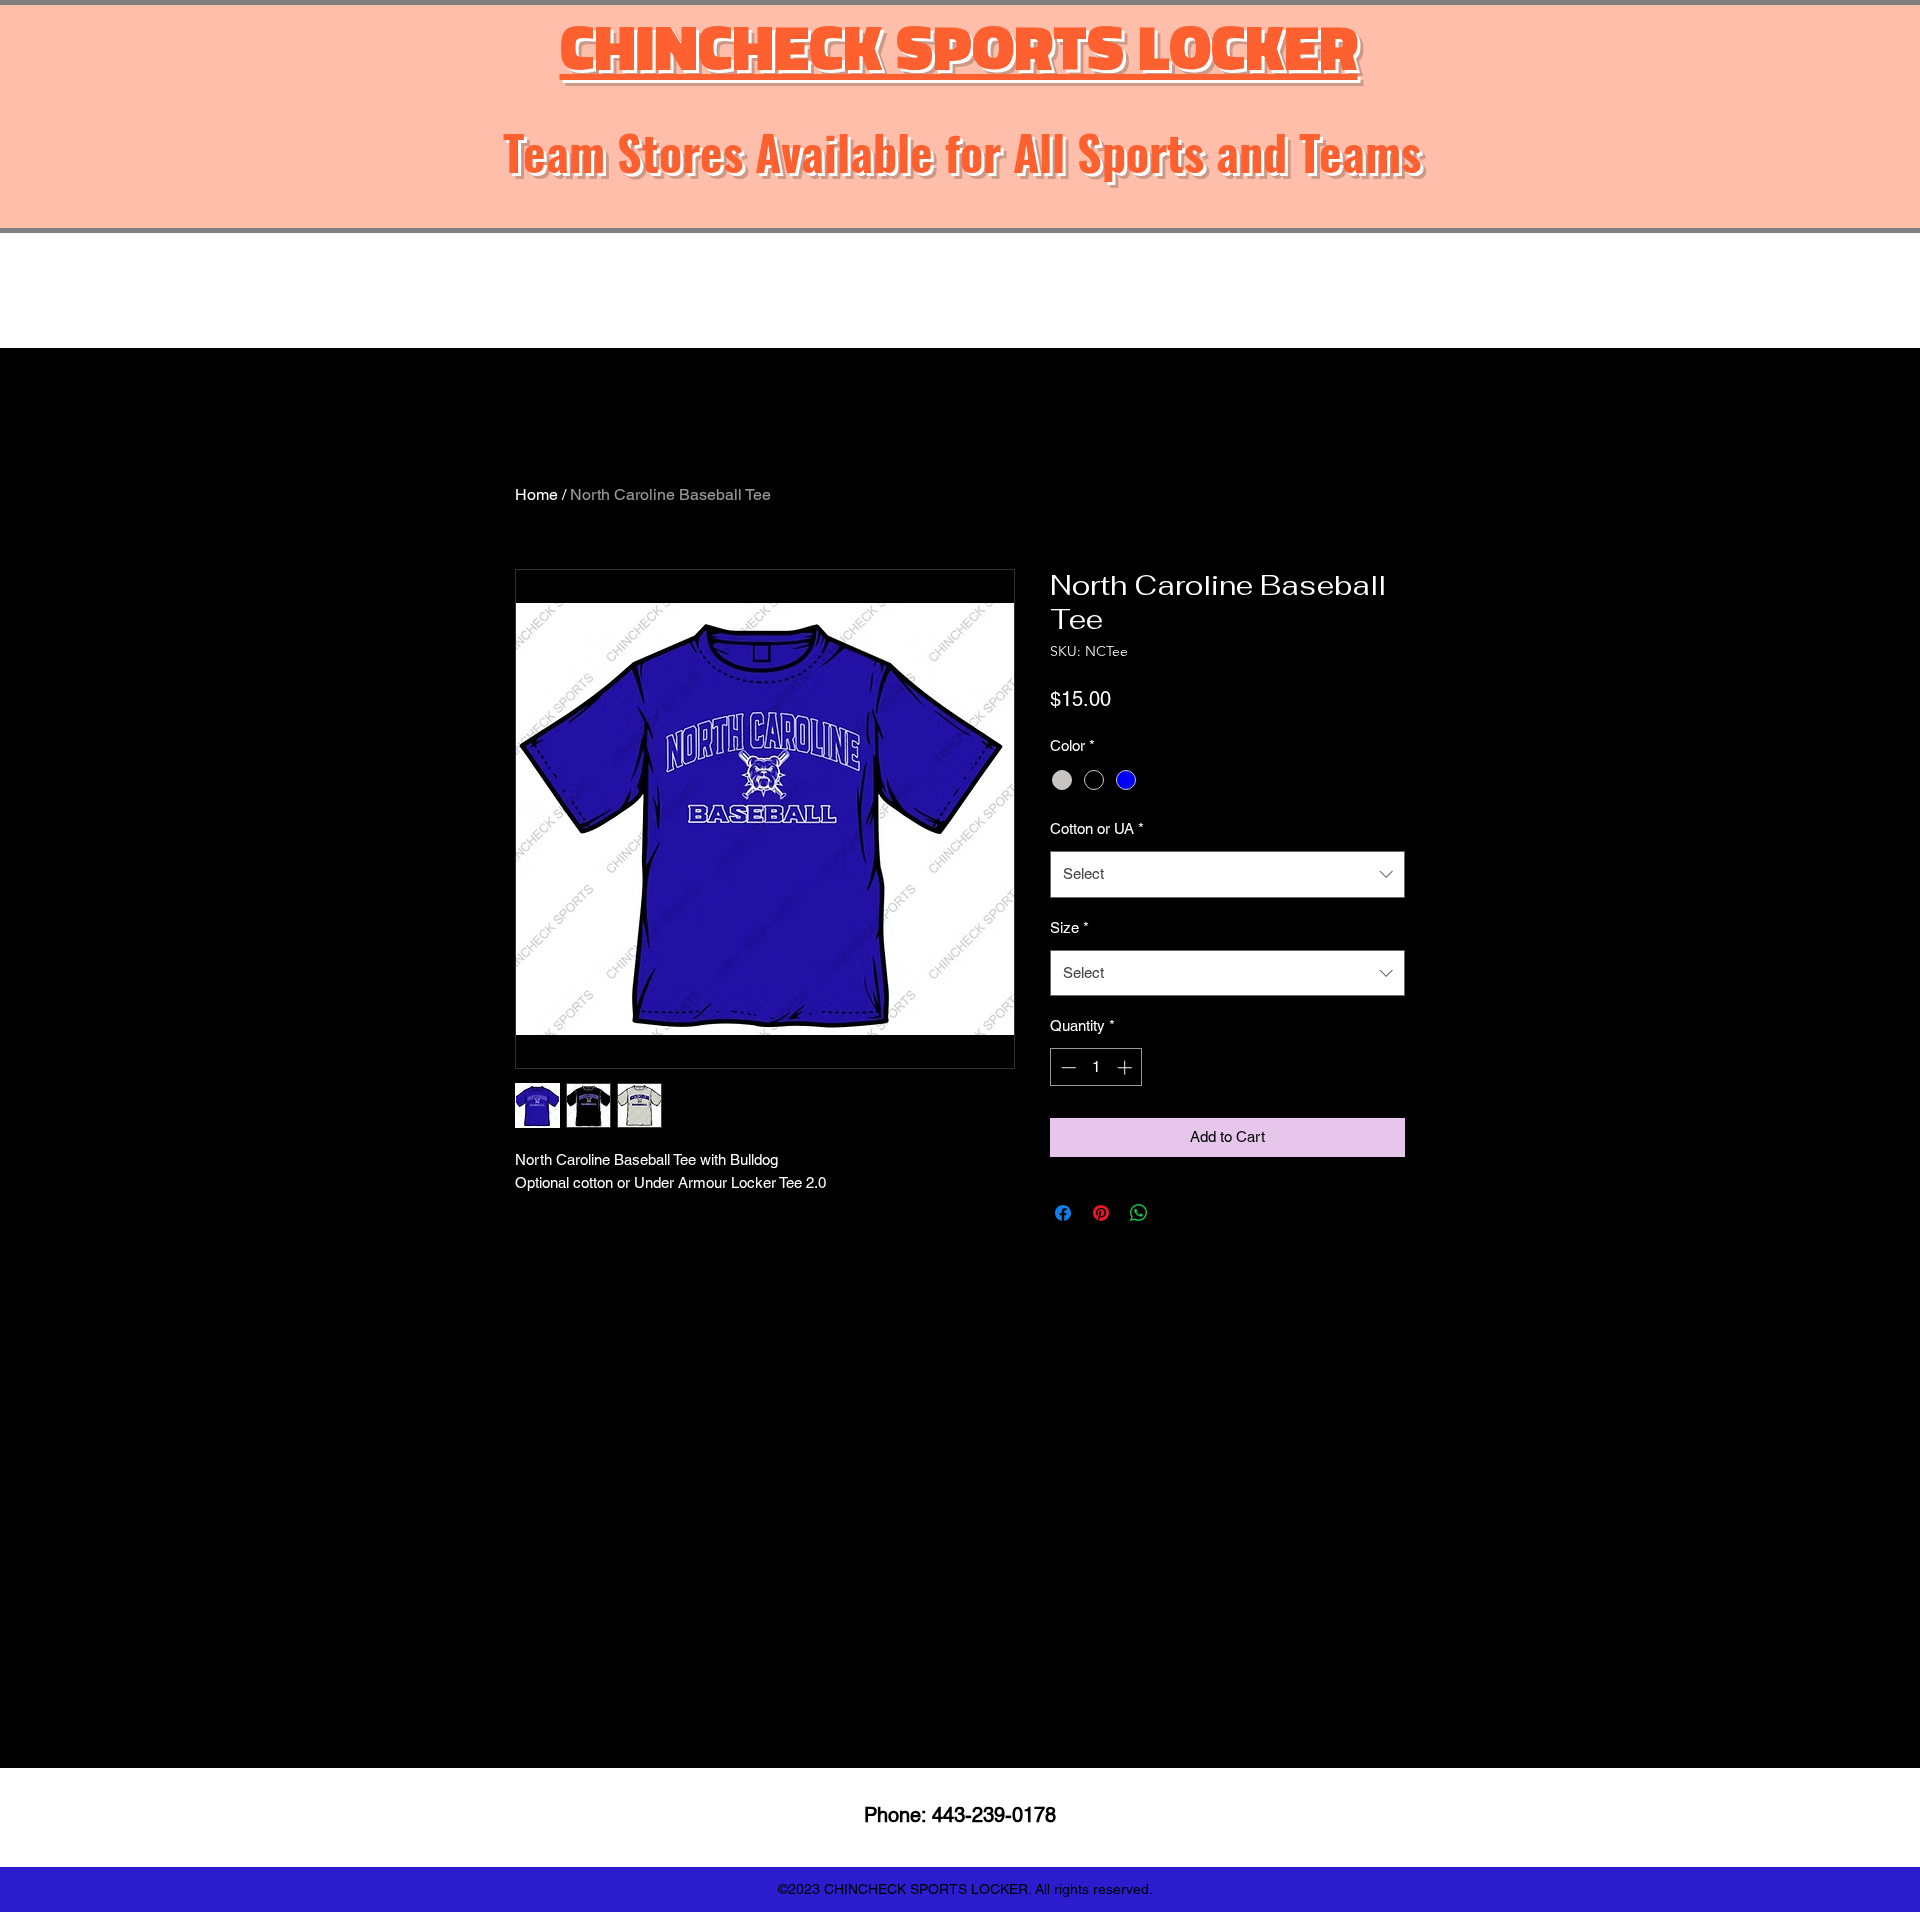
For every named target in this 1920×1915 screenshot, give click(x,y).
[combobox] (1227, 874)
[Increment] (1126, 1067)
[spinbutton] (1096, 1067)
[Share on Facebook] (1063, 1213)
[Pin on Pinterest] (1101, 1213)
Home (536, 494)
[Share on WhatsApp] (1139, 1213)
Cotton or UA (1097, 828)
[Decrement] (1066, 1067)
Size (1069, 927)
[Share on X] (1177, 1213)
